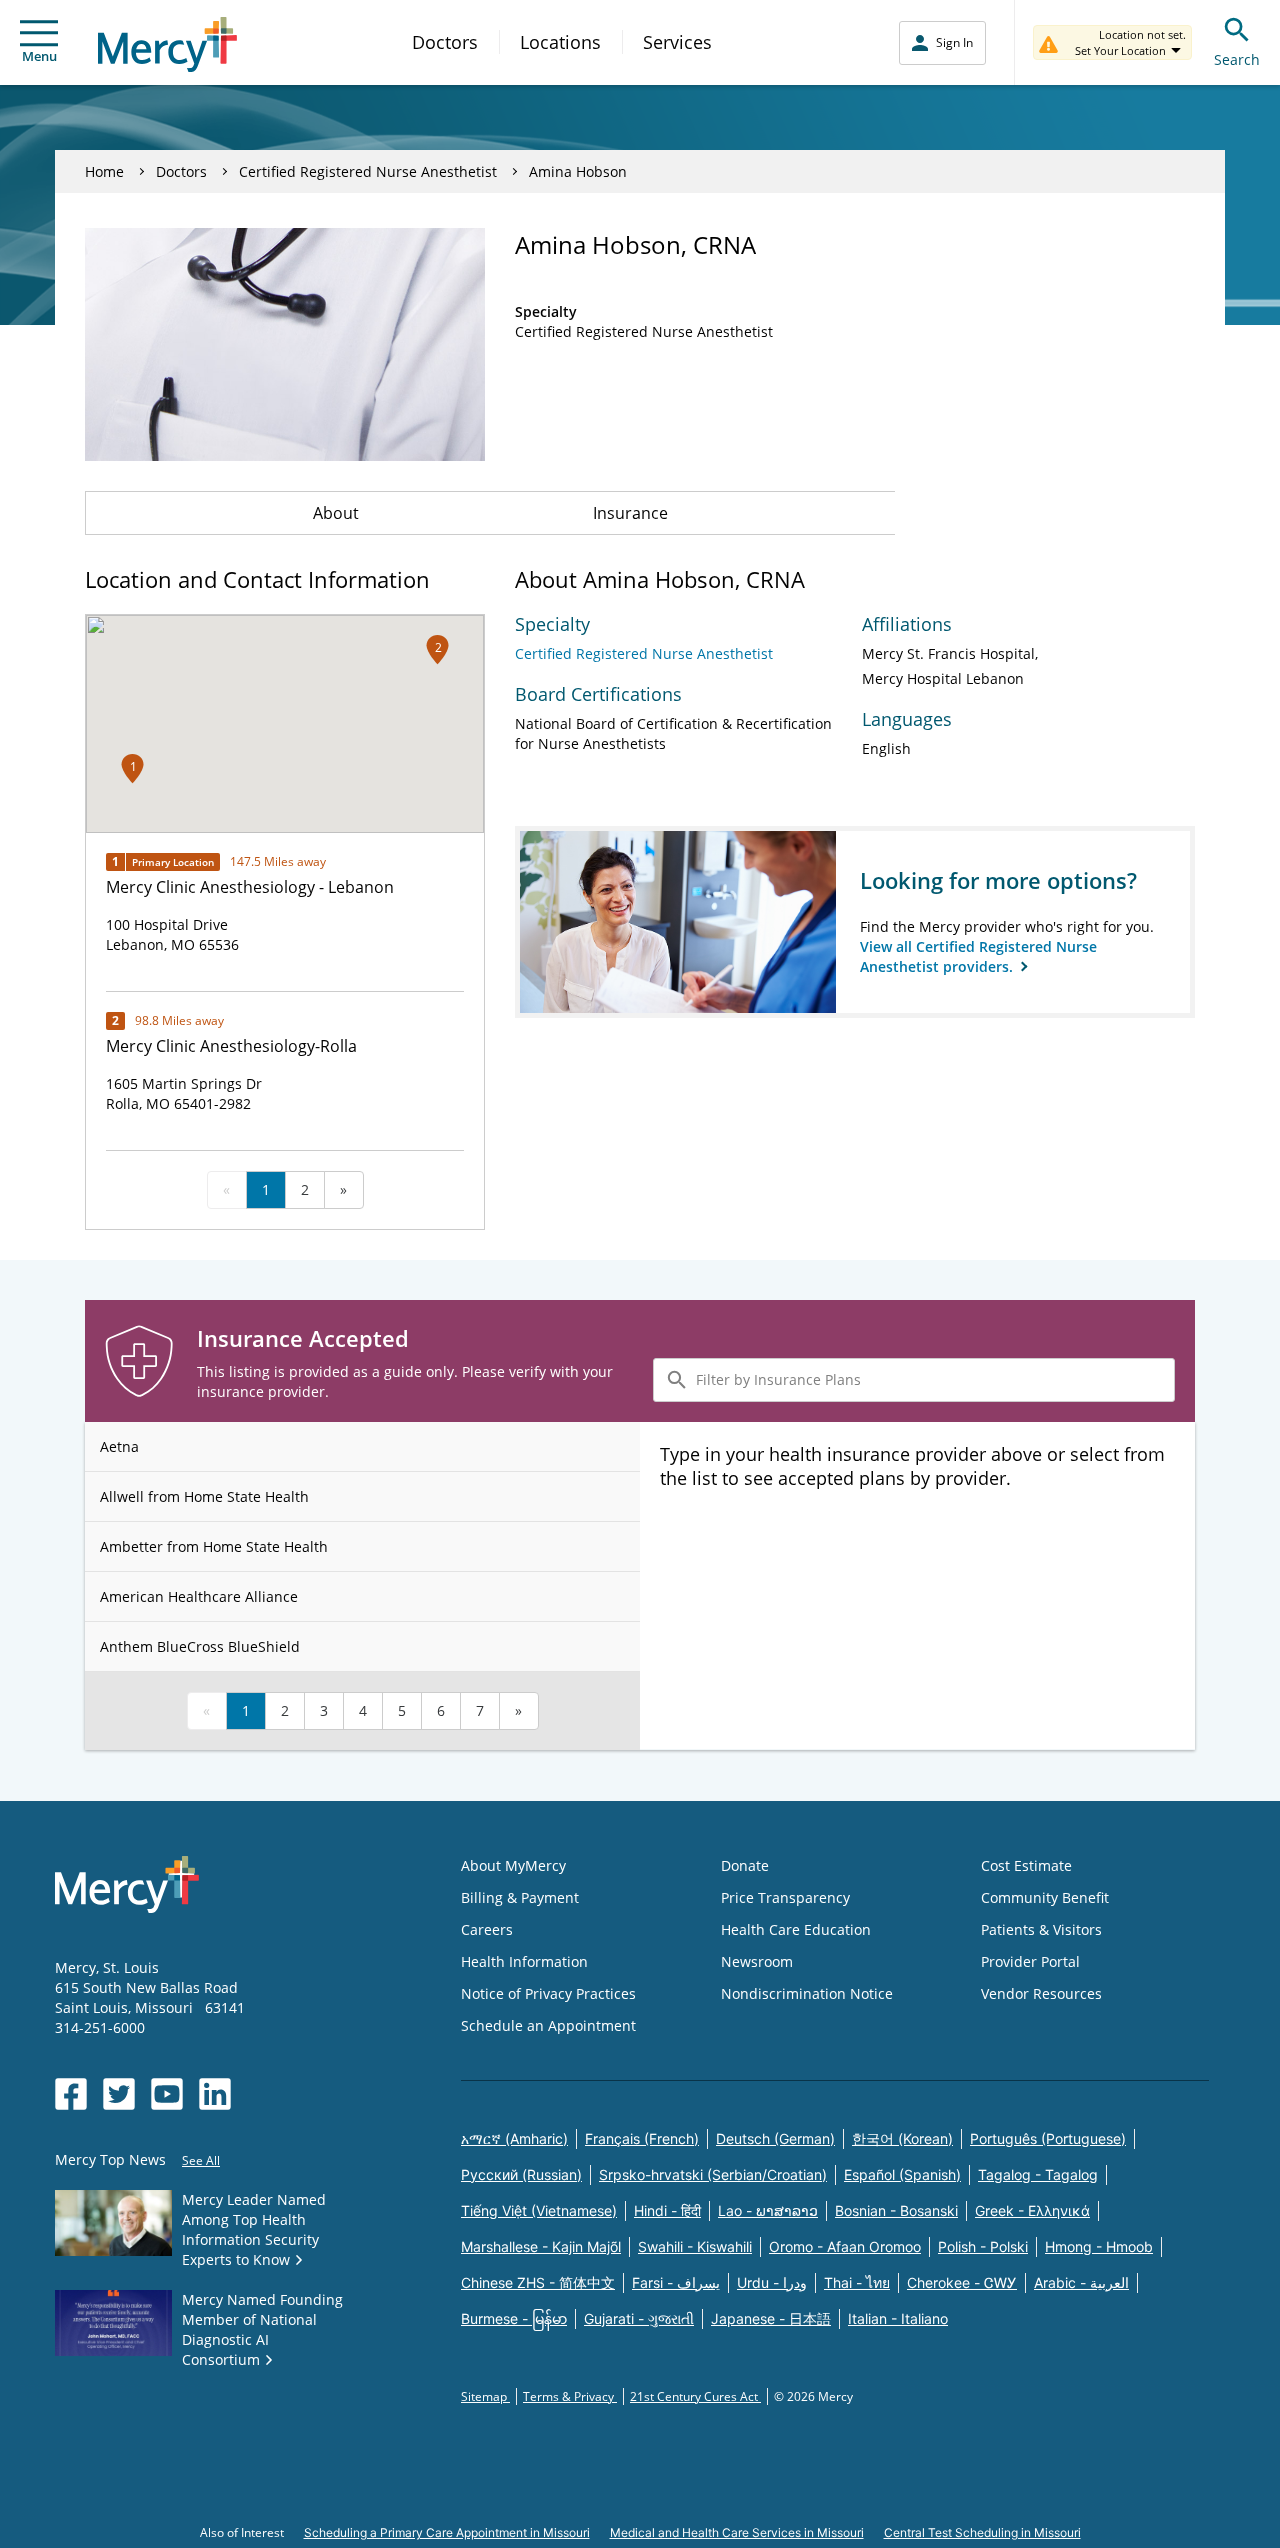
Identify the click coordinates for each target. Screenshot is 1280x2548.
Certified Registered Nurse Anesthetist (368, 171)
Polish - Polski (983, 2246)
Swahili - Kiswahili (695, 2246)
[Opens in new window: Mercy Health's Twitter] (119, 2094)
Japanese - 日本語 (771, 2318)
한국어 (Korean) (902, 2138)
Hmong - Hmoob (1099, 2246)
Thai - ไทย (857, 2282)
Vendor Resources (1041, 1993)
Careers (487, 1929)
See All (201, 2160)
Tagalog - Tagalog (1038, 2174)
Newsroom (757, 1961)
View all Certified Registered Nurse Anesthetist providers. (978, 956)
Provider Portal (1030, 1961)
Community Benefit (1045, 1897)
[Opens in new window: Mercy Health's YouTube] (167, 2094)
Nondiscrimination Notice (807, 1993)
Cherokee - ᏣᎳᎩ (962, 2282)
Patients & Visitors (1041, 1929)
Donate (745, 1865)
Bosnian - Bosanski (896, 2210)
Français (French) (642, 2138)
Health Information (524, 1961)
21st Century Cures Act (695, 2396)
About (336, 513)
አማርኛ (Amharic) (514, 2138)
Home (104, 171)
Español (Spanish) (902, 2174)
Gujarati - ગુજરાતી (639, 2318)
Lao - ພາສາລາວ (768, 2210)
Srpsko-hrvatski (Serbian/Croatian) (713, 2174)
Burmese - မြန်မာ (514, 2318)
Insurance (630, 513)
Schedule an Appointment (548, 2025)
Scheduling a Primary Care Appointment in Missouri (447, 2532)
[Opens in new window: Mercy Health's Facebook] (71, 2094)
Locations (560, 42)
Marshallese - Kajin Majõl (541, 2246)
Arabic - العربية (1081, 2282)
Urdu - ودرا (772, 2282)
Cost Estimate (1026, 1865)
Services (677, 42)
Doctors (445, 42)
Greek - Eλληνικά (1032, 2210)
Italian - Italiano (898, 2318)
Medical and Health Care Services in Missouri (737, 2532)
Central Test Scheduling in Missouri (982, 2532)
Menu (39, 56)
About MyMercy (513, 1865)
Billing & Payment (520, 1897)
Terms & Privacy (570, 2396)
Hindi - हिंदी (667, 2210)
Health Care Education (796, 1929)
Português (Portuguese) (1048, 2138)
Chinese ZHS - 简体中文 (538, 2282)
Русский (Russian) (521, 2174)
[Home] (167, 44)
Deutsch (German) (775, 2138)
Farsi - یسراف (676, 2282)
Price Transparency (785, 1897)
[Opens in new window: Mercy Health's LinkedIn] (215, 2094)
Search (1237, 59)
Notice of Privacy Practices (548, 1993)
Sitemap (485, 2396)
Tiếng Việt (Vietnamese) (539, 2210)
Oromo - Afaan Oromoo (845, 2246)
